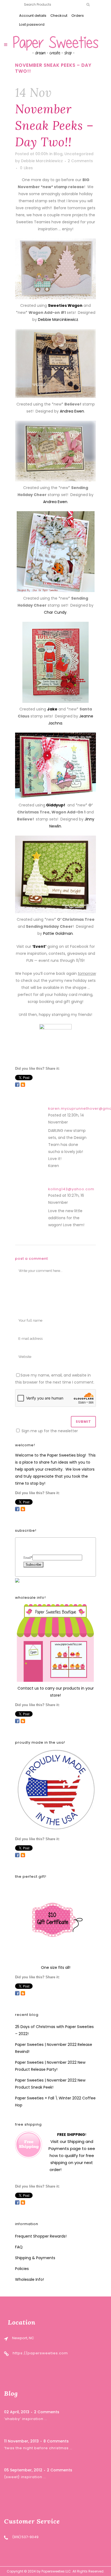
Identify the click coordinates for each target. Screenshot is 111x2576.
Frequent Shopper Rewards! (41, 2236)
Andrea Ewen (72, 411)
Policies (22, 2269)
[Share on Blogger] (23, 1085)
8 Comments (56, 2441)
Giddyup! (55, 805)
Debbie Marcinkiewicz (42, 161)
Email (28, 1558)
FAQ (19, 2247)
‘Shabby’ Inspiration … (26, 2419)
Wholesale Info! (30, 2279)
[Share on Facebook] (17, 1085)
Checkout (59, 16)
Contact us (28, 1688)
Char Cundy (55, 612)
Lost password (32, 24)
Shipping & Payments (35, 2258)
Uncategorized (79, 154)
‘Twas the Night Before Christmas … (38, 2448)
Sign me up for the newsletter (49, 1431)
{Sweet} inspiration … (25, 2477)
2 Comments (80, 161)
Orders (78, 16)
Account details (33, 16)
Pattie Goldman (58, 933)
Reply (74, 1123)
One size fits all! (56, 1967)
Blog (58, 154)
